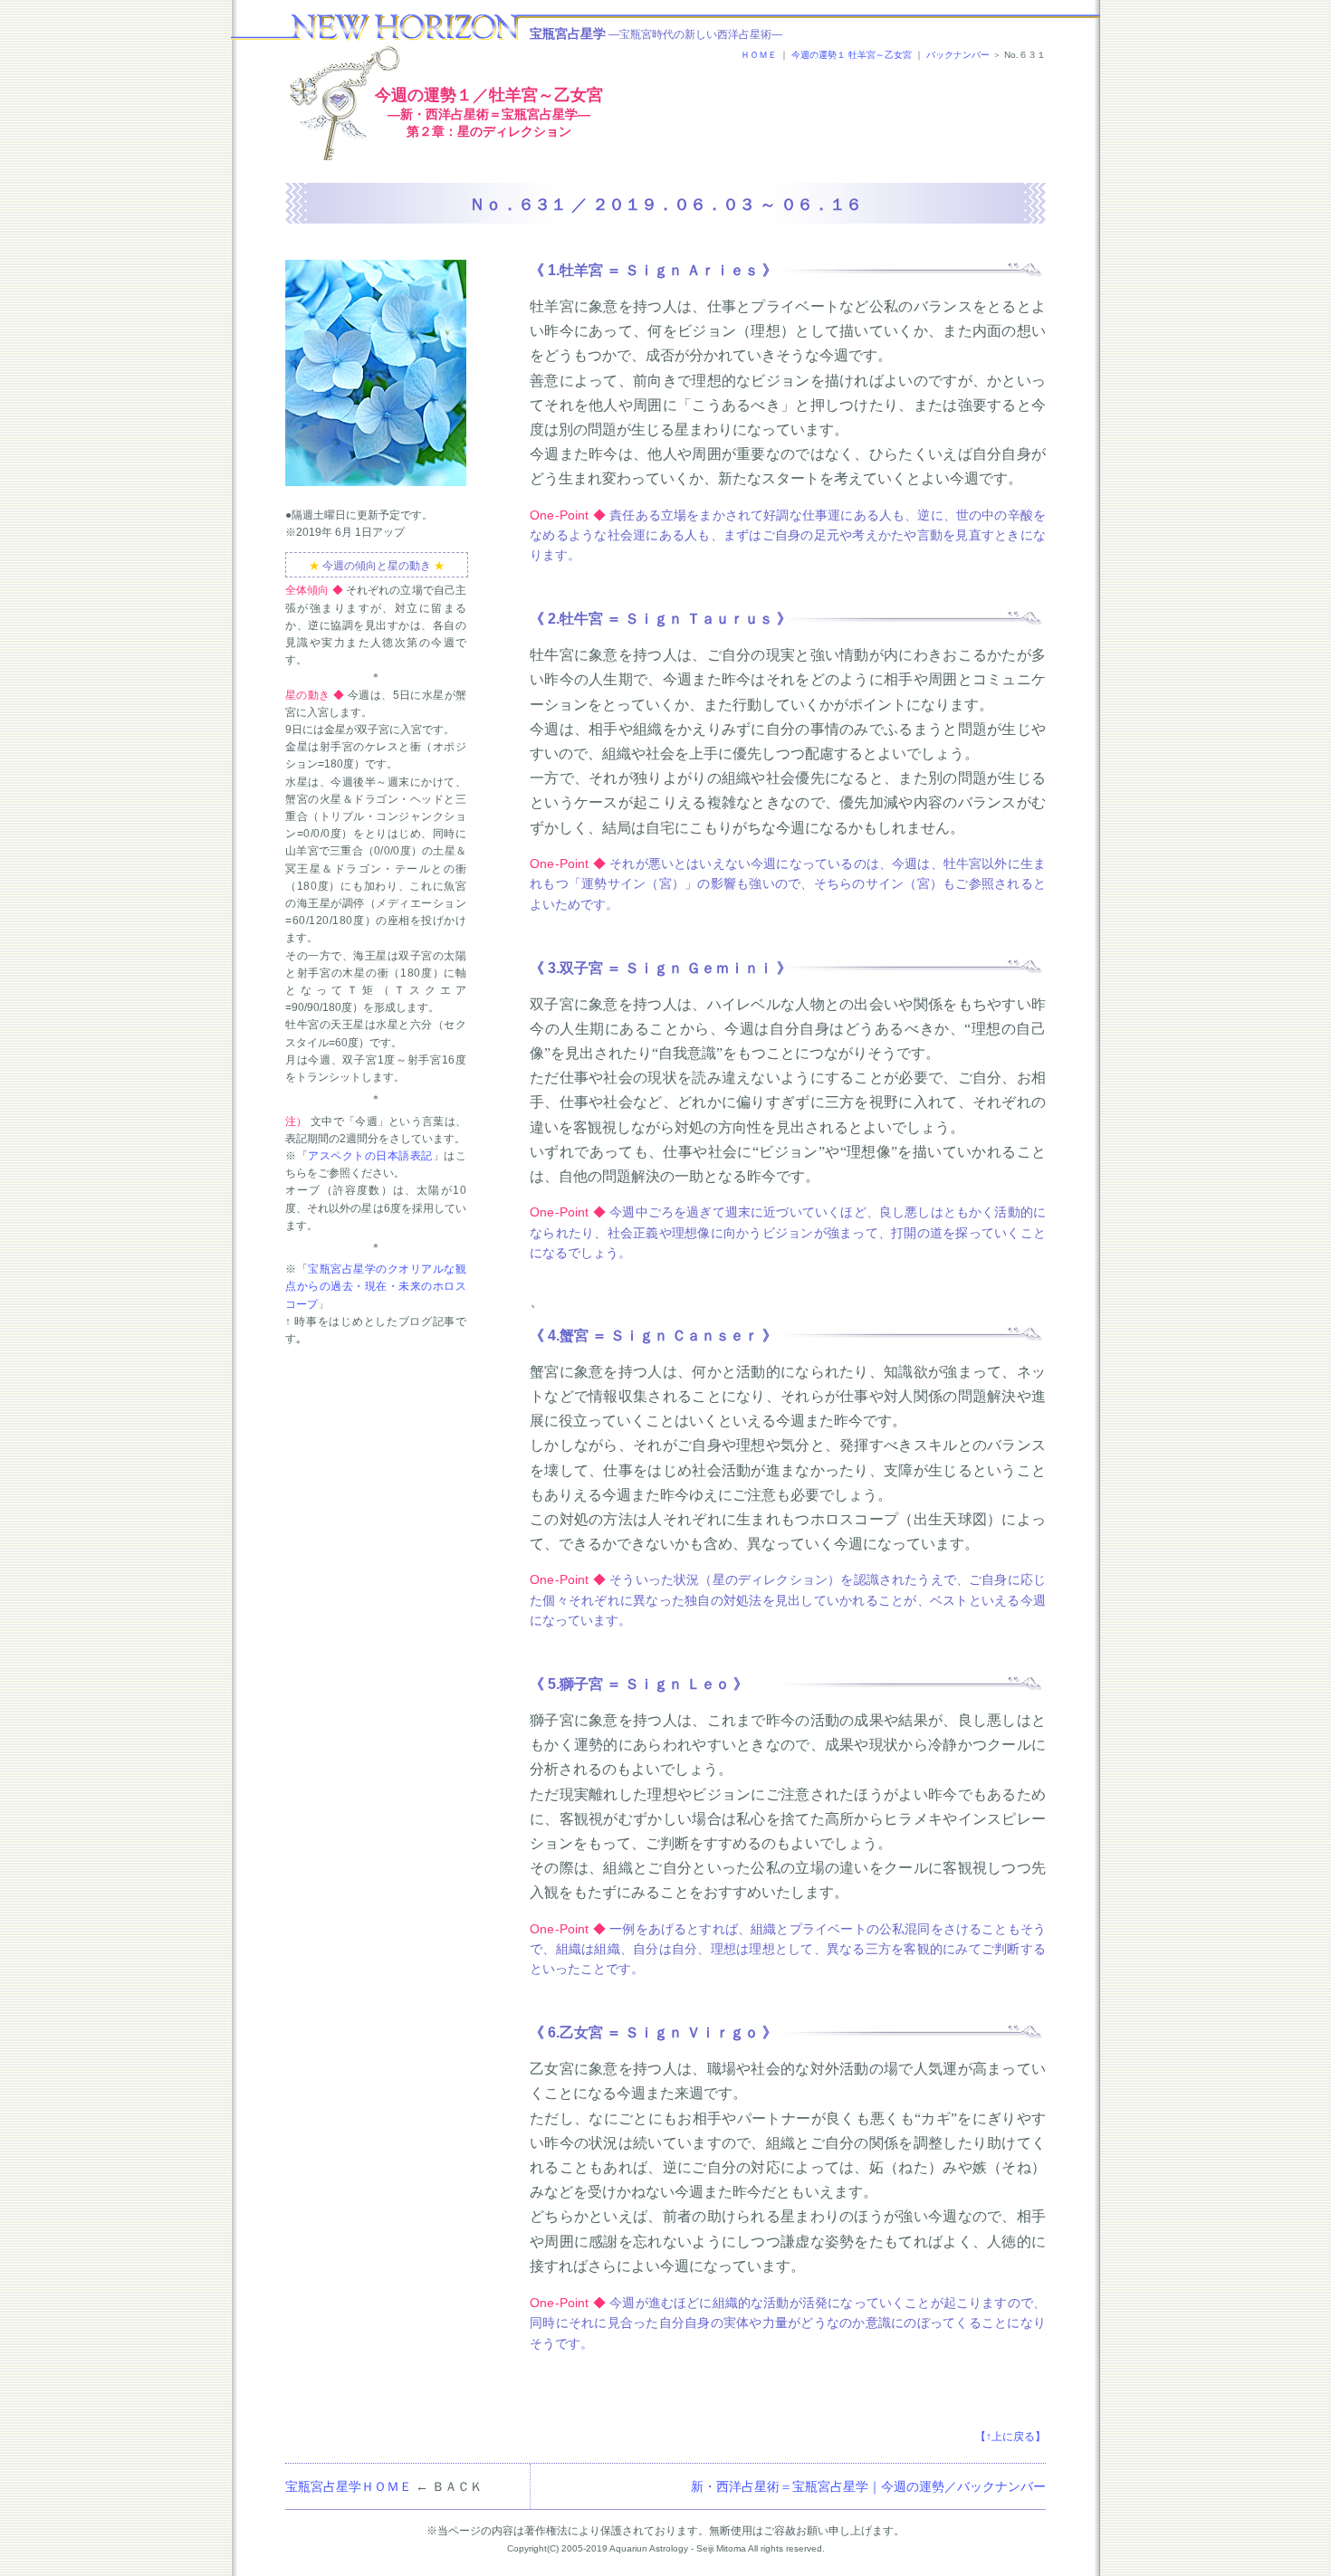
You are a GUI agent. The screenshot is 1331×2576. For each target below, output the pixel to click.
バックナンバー (958, 55)
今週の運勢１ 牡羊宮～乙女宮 (852, 55)
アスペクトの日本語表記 (370, 1156)
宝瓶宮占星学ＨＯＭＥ (349, 2486)
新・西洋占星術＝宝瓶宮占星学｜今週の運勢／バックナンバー (868, 2486)
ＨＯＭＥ (759, 55)
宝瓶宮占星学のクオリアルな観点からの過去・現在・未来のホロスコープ (376, 1286)
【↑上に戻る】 (1010, 2437)
